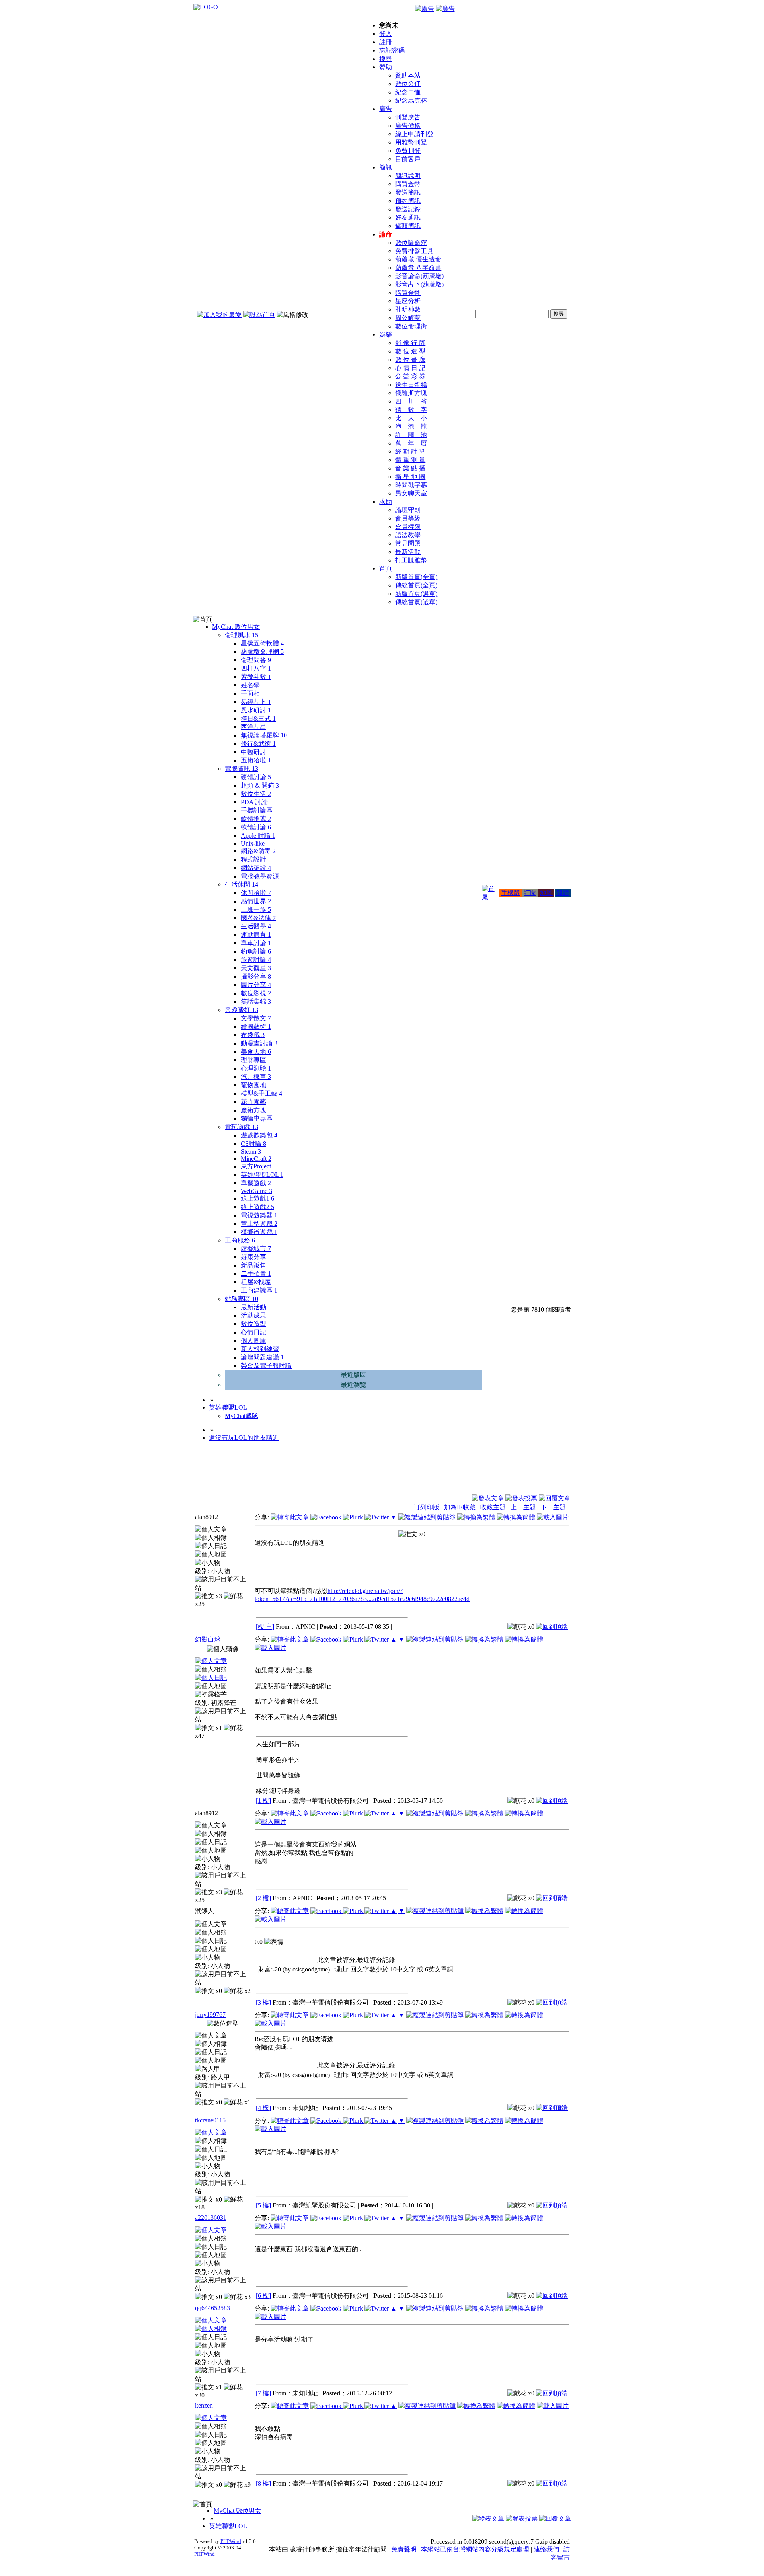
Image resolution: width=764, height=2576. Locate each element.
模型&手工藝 (261, 1093)
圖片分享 (256, 985)
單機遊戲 (256, 1183)
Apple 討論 (258, 836)
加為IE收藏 (460, 1507)
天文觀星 (256, 968)
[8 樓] (263, 2483)
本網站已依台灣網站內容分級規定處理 (475, 2549)
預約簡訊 (408, 201)
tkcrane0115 (210, 2120)
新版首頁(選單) (416, 594)
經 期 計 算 (410, 451)
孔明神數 (408, 309)
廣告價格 (408, 126)
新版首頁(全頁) (416, 577)
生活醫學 (256, 926)
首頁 (386, 568)
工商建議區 (259, 1290)
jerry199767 (210, 2015)
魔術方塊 (253, 1110)
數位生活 (256, 794)
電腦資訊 (242, 769)
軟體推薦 (256, 819)
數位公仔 (408, 84)
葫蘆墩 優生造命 (418, 259)
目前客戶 (408, 159)
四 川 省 (411, 401)
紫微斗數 (256, 677)
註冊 (386, 42)
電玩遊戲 (242, 1127)
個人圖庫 (253, 1341)
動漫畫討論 (259, 1043)
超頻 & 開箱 (260, 785)
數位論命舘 (411, 243)
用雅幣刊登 (411, 142)
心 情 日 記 (410, 368)
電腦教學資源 (260, 876)
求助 (386, 502)
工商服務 (240, 1240)
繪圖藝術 (256, 1027)
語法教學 (408, 535)
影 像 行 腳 (410, 343)
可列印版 (427, 1507)
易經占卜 (256, 702)
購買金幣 (408, 184)
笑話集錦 (256, 1001)
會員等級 (408, 518)
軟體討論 (256, 827)
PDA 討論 (254, 802)
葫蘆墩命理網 (262, 652)
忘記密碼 (392, 50)
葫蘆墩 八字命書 (418, 268)
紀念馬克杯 (411, 100)
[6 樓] (263, 2296)
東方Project (256, 1166)
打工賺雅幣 (411, 560)
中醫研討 (253, 752)
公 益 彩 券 (410, 376)
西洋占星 (253, 727)
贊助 (386, 67)
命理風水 (242, 635)
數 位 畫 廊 (410, 360)
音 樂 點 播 (410, 468)
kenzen (204, 2405)
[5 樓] (263, 2205)
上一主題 (524, 1507)
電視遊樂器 (259, 1215)
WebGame (256, 1191)
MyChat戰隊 (242, 1416)
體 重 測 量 (410, 460)
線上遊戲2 (257, 1207)
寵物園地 (253, 1085)
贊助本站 (408, 75)
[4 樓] (263, 2108)
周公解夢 (408, 318)
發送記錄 (408, 209)
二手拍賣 (256, 1274)
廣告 (386, 109)
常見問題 (408, 543)
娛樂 (386, 334)
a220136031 (211, 2218)
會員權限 (408, 527)
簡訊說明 (408, 176)
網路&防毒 (258, 851)
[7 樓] (263, 2393)
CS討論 (253, 1144)
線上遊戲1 (257, 1198)
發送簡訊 (408, 192)
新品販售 (253, 1265)
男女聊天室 (411, 493)
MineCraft (256, 1159)
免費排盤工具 (414, 251)
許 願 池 (411, 435)
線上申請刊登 (414, 134)
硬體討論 (256, 777)
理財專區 (253, 1060)
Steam (251, 1151)
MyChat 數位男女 (236, 627)
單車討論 (256, 943)
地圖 (546, 893)
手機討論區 (257, 810)
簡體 (563, 893)
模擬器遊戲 (259, 1232)
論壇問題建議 (262, 1357)
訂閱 (530, 893)
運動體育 (256, 935)
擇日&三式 (258, 719)
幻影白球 (208, 1639)
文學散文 (256, 1018)
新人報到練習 (260, 1349)
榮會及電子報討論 (266, 1366)
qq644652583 (212, 2308)
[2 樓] (263, 1898)
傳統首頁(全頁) (416, 585)
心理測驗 (256, 1068)
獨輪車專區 (257, 1118)
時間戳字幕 (411, 485)
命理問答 (256, 660)
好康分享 (253, 1257)
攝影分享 (256, 976)
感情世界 (256, 901)
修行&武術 (258, 744)
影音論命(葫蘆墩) (419, 276)
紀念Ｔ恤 (408, 92)
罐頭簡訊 (408, 226)
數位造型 (253, 1324)
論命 (386, 234)
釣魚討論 (256, 951)
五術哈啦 (256, 760)
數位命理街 (411, 326)
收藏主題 (493, 1507)
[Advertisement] (528, 1474)
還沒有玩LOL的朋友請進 (244, 1438)
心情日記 (253, 1332)
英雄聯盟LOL (262, 1175)
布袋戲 (253, 1035)
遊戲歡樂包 (259, 1135)
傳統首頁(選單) (416, 602)
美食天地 (256, 1052)
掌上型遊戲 (259, 1224)
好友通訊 (408, 217)
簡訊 (386, 167)
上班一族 (256, 910)
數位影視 (256, 993)
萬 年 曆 (411, 443)
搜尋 (386, 59)
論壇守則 (408, 510)
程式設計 (253, 859)
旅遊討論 (256, 960)
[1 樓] (263, 1801)
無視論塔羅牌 (264, 735)
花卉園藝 (253, 1102)
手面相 (250, 693)
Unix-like (253, 843)
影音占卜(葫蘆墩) (419, 284)
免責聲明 (404, 2549)
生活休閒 (242, 884)
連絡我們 (546, 2549)
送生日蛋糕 (411, 385)
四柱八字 (256, 668)
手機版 (511, 893)
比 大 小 (411, 418)
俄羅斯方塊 (411, 393)
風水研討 (256, 710)
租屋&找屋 (256, 1282)
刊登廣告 (408, 117)
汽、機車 (256, 1077)
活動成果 (253, 1315)
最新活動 (408, 552)
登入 (386, 34)
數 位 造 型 (410, 351)
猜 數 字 (411, 410)
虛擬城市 (256, 1249)
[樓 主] (265, 1627)
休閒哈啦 (256, 893)
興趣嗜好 (242, 1010)
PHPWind (231, 2541)
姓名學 (250, 685)
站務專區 (242, 1299)
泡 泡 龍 (411, 426)
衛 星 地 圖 (410, 477)
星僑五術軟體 (262, 643)
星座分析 (408, 301)
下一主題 (553, 1507)
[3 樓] (263, 2002)
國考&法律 (258, 918)
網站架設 (256, 868)
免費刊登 (408, 151)
